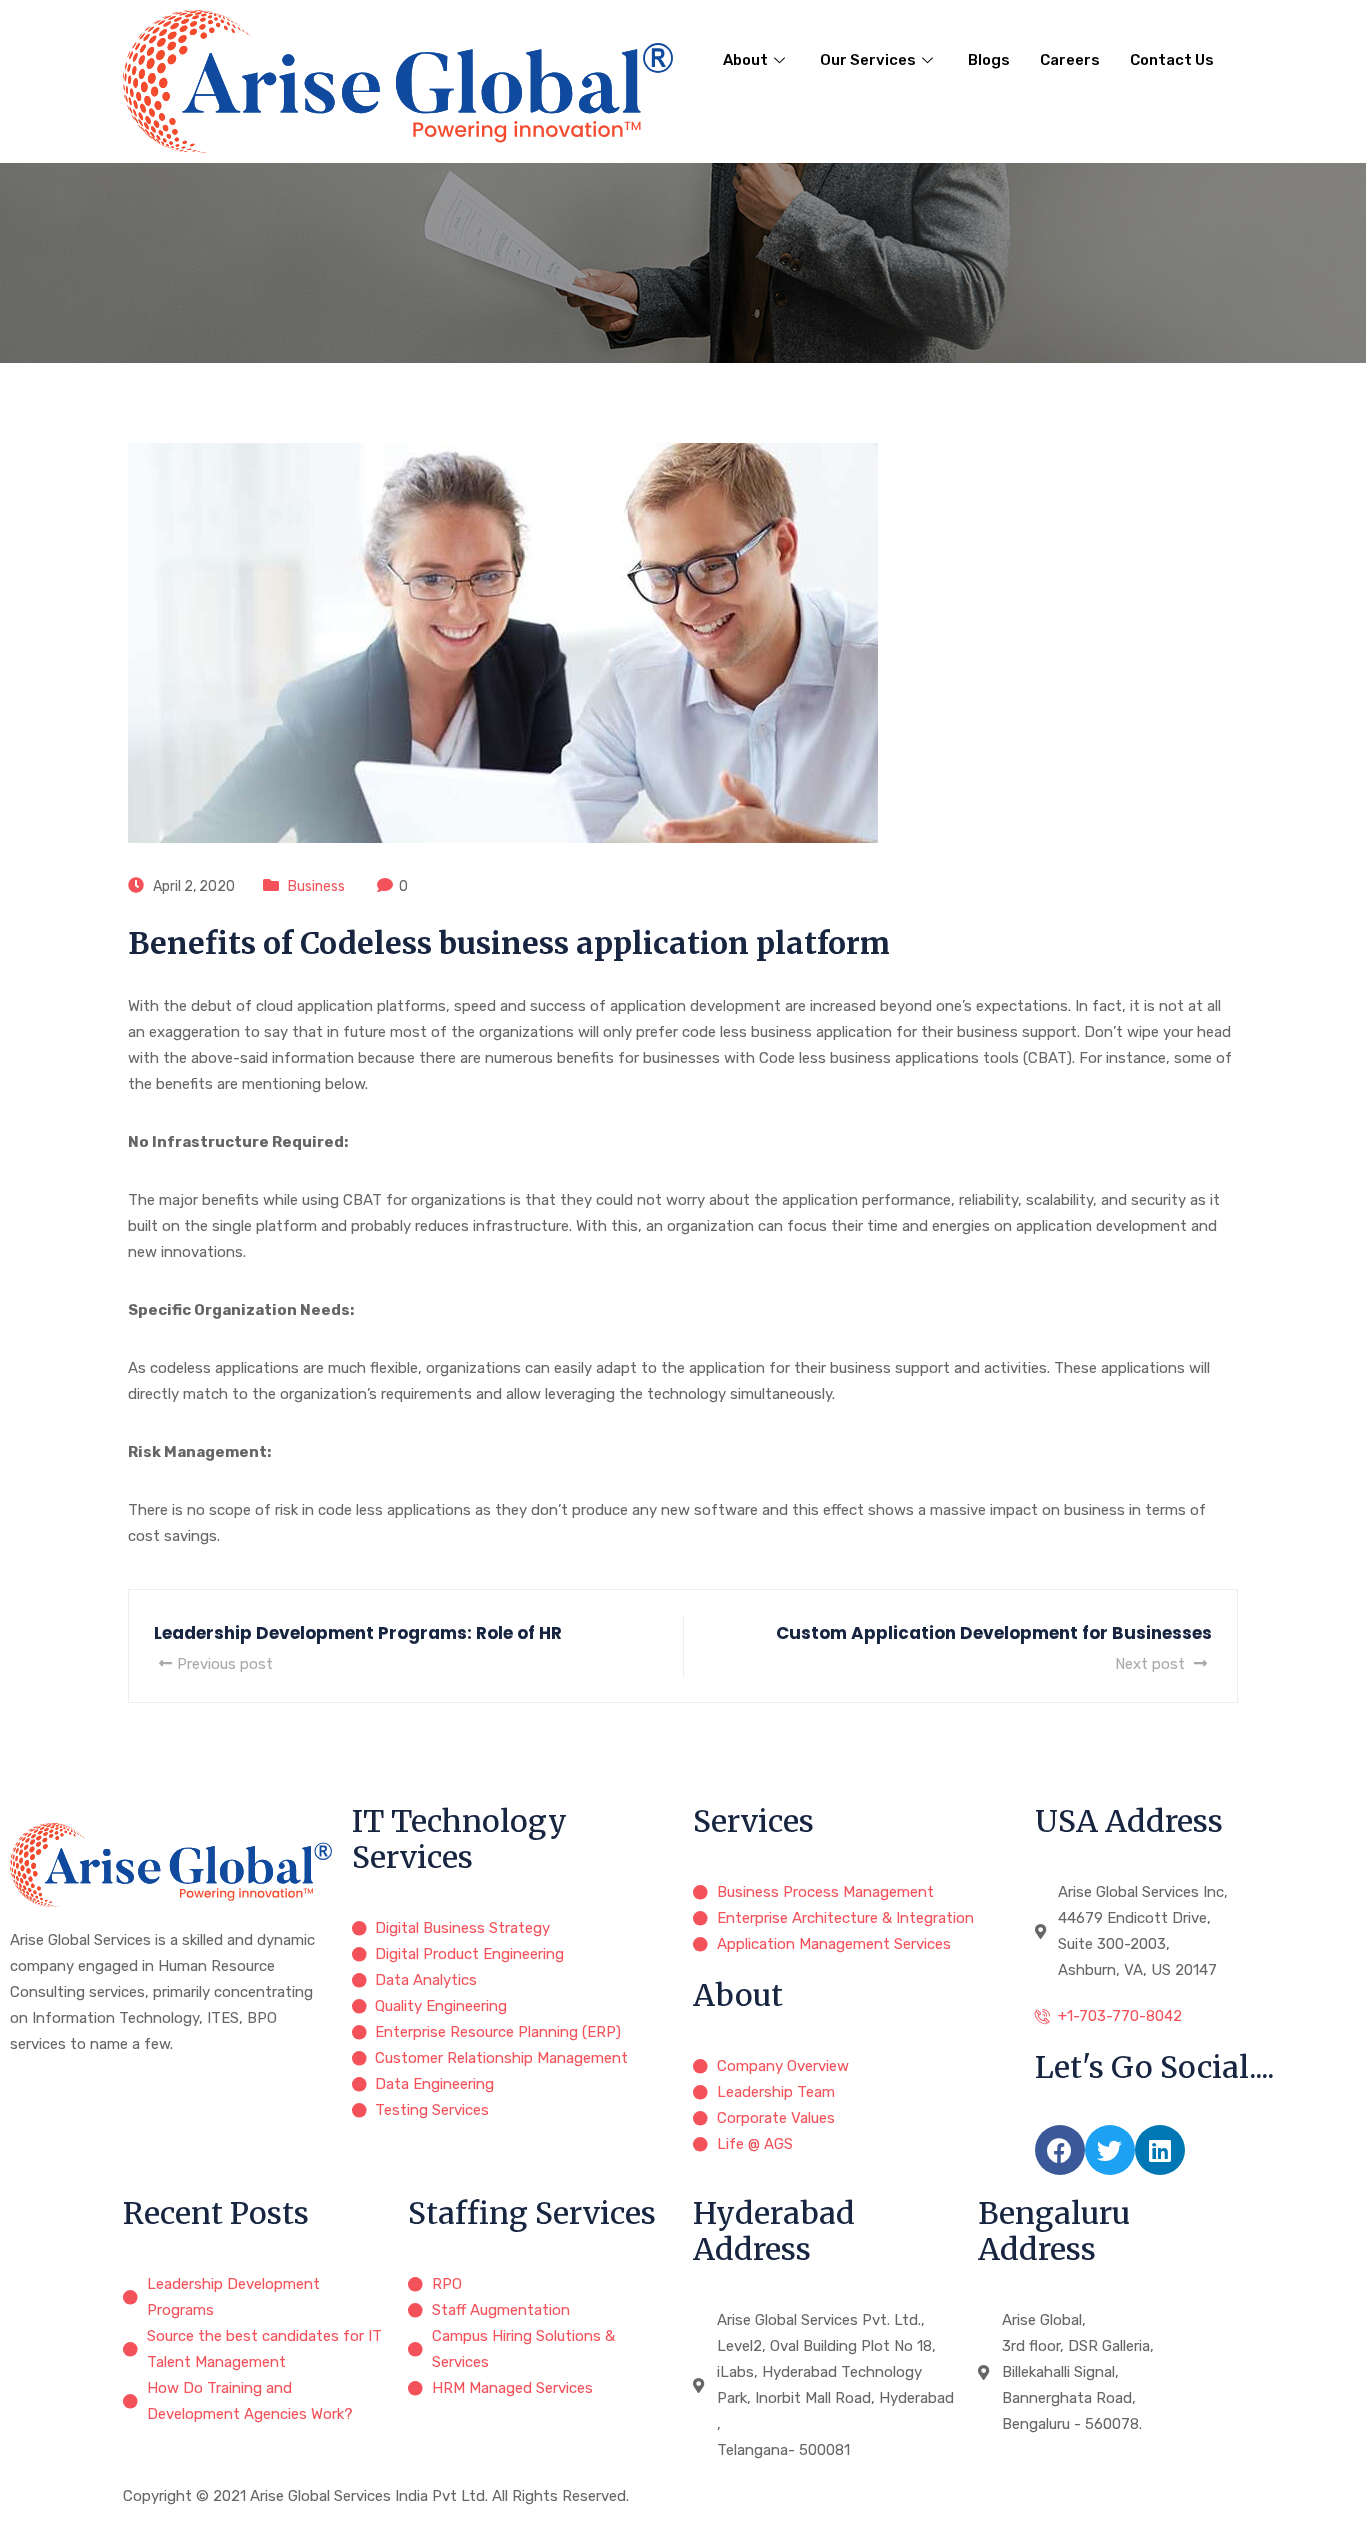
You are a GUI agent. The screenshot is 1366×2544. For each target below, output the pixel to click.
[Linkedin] (1160, 2150)
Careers (1070, 60)
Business (316, 886)
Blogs (989, 60)
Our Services (868, 60)
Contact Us (1172, 60)
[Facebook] (1060, 2150)
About (745, 60)
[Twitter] (1110, 2150)
